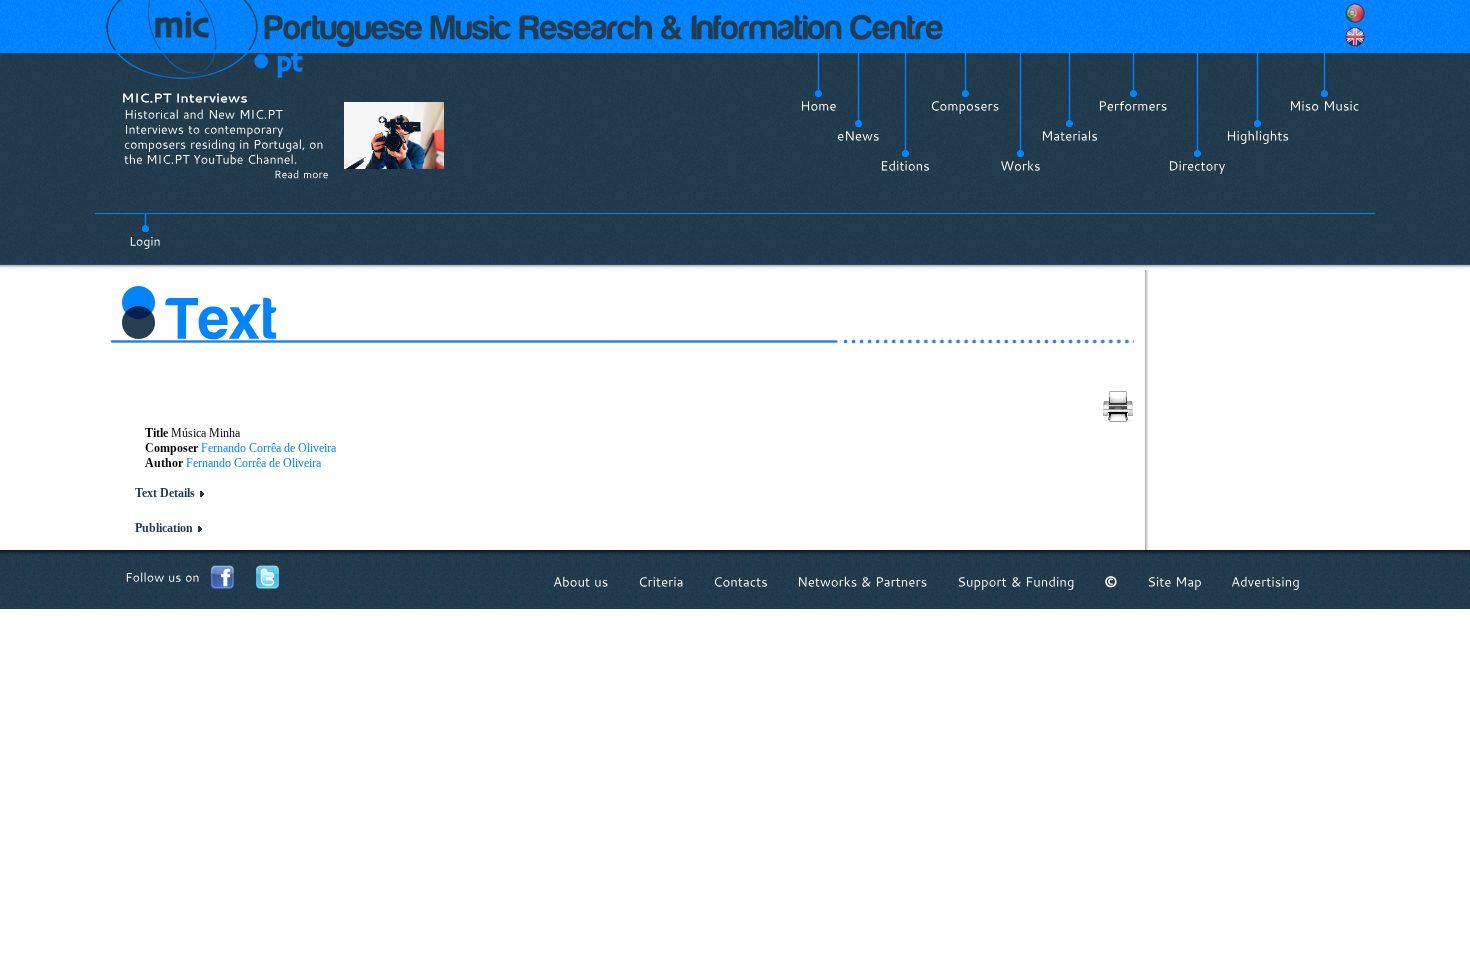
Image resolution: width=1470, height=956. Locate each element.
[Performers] (1133, 106)
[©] (1111, 581)
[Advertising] (1265, 581)
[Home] (818, 106)
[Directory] (1197, 166)
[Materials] (1069, 136)
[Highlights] (1257, 136)
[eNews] (858, 136)
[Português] (1355, 13)
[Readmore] (301, 174)
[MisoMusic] (1324, 106)
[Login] (145, 230)
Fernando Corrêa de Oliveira (268, 448)
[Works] (1020, 166)
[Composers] (965, 106)
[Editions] (905, 166)
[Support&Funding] (1016, 581)
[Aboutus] (581, 581)
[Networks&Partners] (862, 581)
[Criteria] (661, 581)
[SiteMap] (1174, 581)
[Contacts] (740, 581)
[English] (1355, 37)
